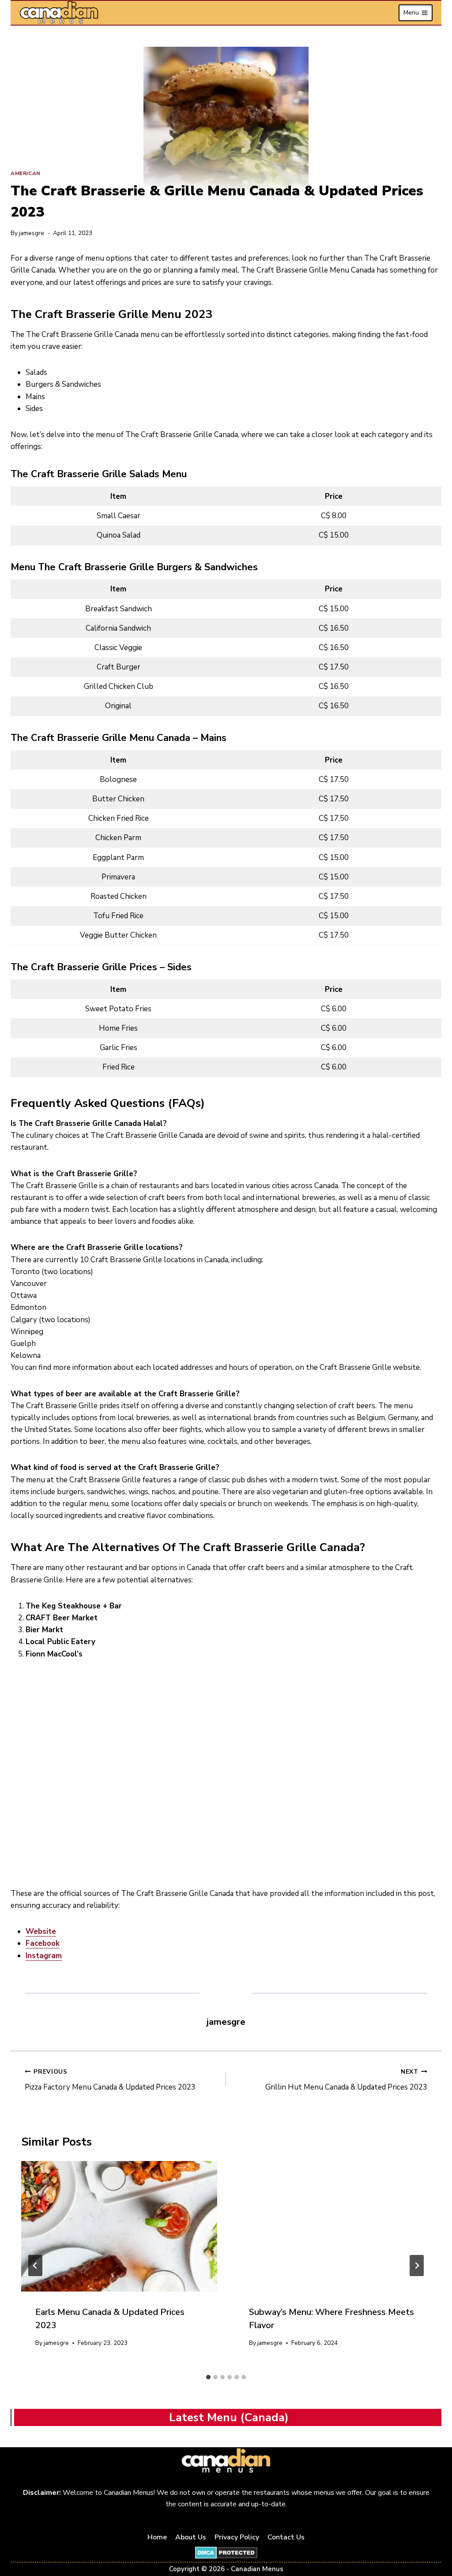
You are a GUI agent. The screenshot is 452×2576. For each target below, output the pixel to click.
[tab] (208, 2377)
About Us (191, 2537)
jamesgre (32, 233)
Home (157, 2537)
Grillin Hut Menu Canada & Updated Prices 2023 (346, 2080)
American (26, 173)
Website (41, 1931)
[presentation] (119, 2226)
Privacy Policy (237, 2537)
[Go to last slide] (35, 2266)
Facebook (43, 1943)
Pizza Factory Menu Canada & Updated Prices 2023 (110, 2080)
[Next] (417, 2266)
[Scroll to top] (435, 2541)
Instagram (44, 1956)
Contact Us (286, 2537)
